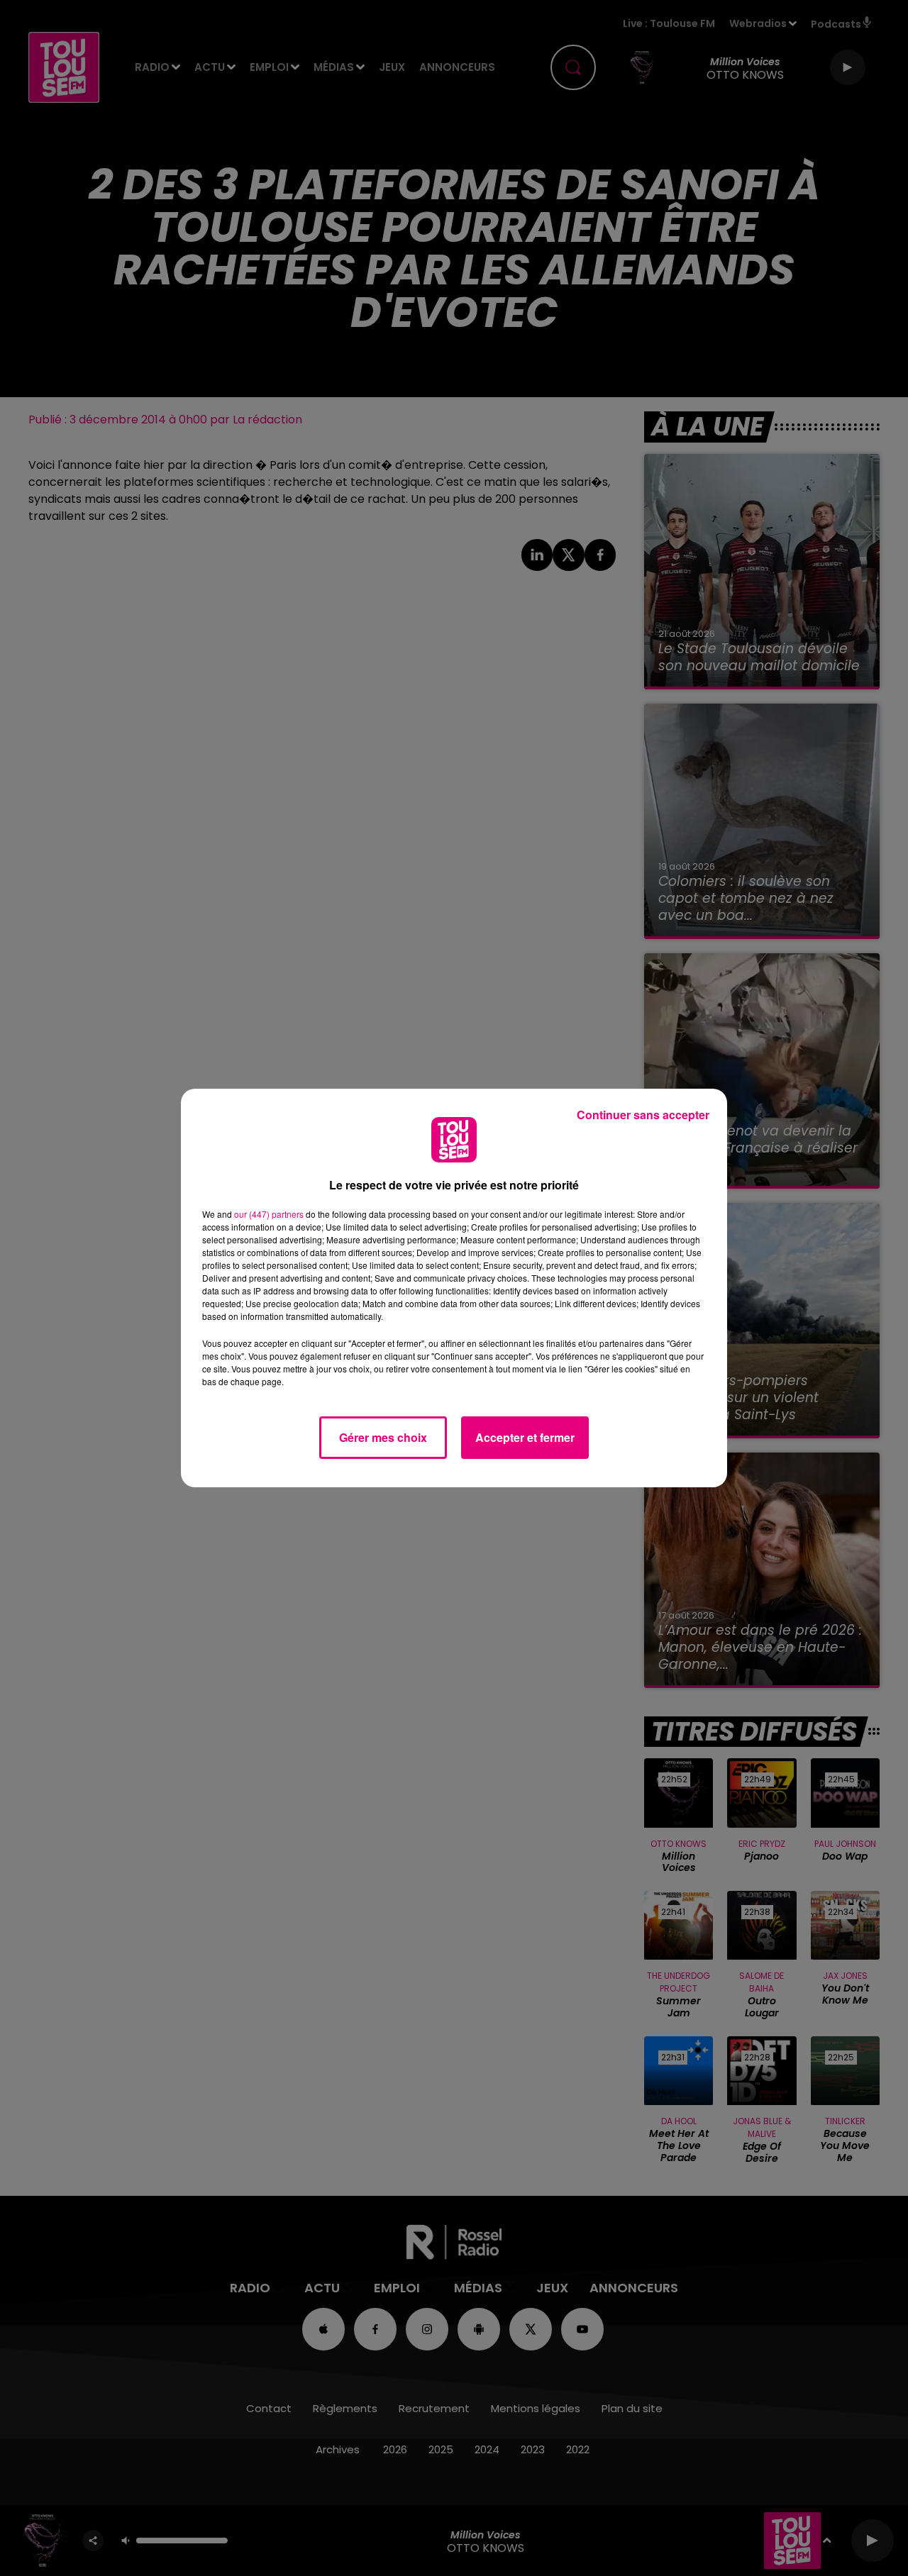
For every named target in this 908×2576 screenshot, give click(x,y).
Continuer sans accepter (643, 1115)
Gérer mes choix (383, 1437)
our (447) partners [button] (269, 1214)
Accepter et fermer (525, 1437)
